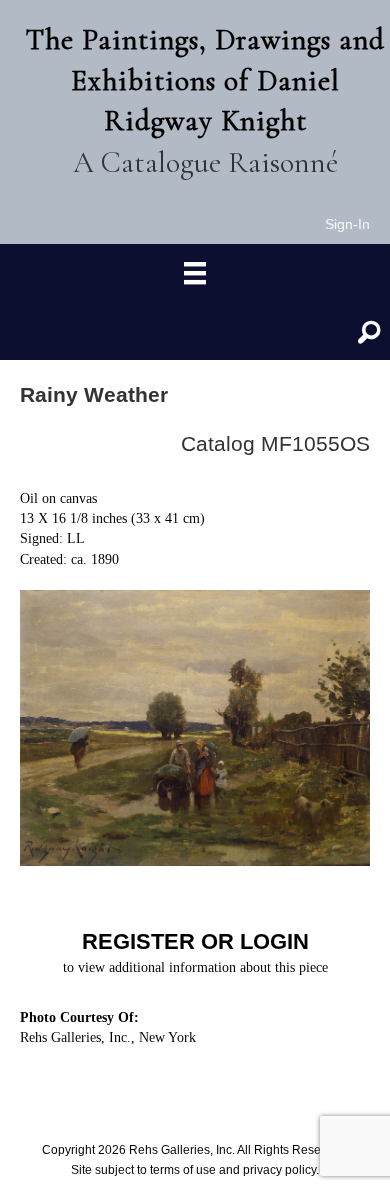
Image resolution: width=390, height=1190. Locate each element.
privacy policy (279, 1170)
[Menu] (195, 273)
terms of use (183, 1170)
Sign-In (347, 224)
